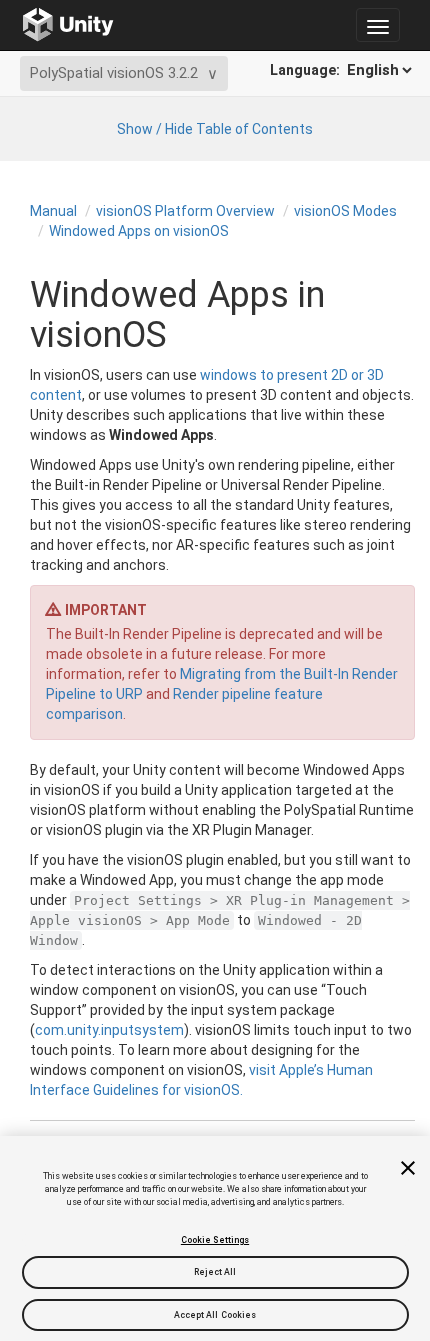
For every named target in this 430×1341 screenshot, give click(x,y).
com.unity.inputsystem (109, 1030)
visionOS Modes (345, 211)
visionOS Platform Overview (185, 211)
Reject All (215, 1272)
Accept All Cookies (215, 1315)
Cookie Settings (215, 1240)
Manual (53, 211)
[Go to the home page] (68, 25)
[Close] (408, 1168)
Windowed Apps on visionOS (139, 231)
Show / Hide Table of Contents (215, 129)
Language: (306, 70)
